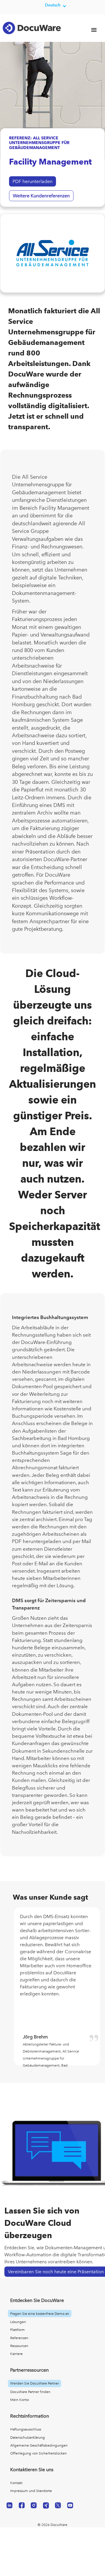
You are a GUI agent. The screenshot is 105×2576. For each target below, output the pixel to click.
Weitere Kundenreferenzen (41, 196)
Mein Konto (20, 2400)
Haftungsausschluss (26, 2429)
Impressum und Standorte (31, 2491)
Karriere (16, 2354)
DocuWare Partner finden (30, 2392)
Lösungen (18, 2322)
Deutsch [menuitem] (53, 5)
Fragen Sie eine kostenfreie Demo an (40, 2314)
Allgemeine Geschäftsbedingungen (39, 2445)
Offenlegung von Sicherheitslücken (38, 2453)
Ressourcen (19, 2346)
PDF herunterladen (33, 181)
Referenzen (19, 2338)
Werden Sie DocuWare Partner (35, 2383)
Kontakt (16, 2483)
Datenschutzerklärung (28, 2438)
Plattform (17, 2330)
